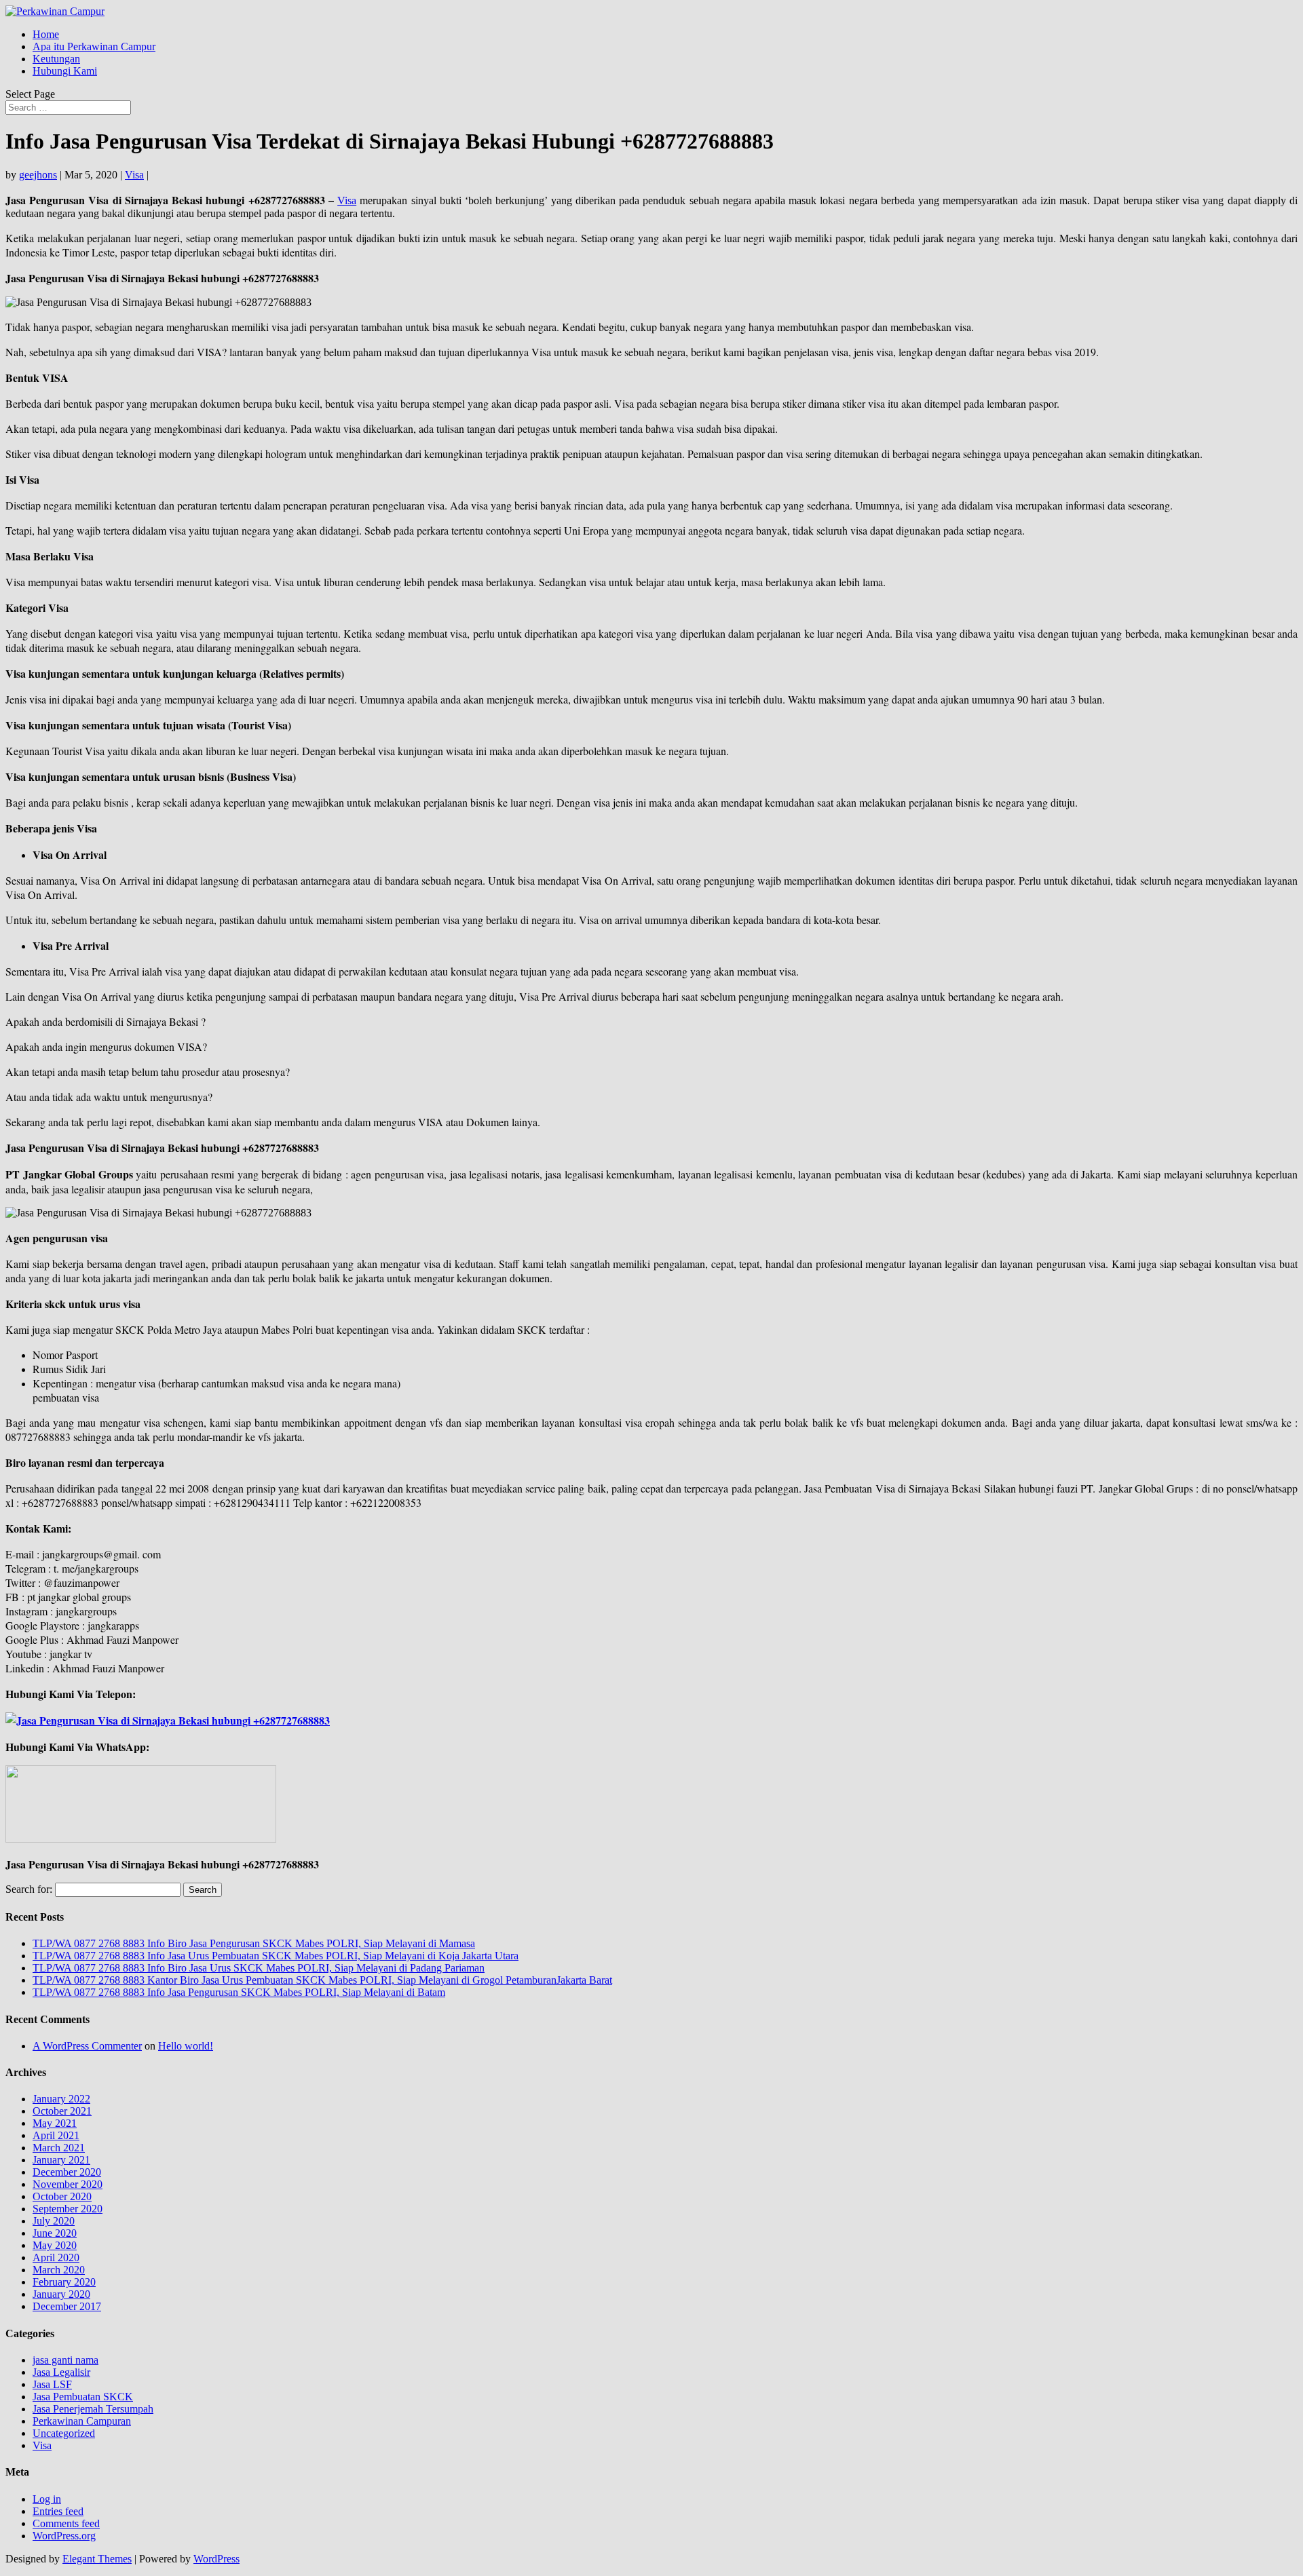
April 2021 (56, 2135)
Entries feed (58, 2511)
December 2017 (67, 2306)
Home (46, 34)
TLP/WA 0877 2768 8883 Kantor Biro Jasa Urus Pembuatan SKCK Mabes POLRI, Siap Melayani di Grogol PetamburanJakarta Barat (322, 1980)
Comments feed (66, 2523)
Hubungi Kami (65, 71)
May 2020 (55, 2245)
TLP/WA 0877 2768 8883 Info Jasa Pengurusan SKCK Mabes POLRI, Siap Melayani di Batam (239, 1992)
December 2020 (67, 2172)
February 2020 (64, 2282)
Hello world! (186, 2046)
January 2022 (61, 2099)
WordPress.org (64, 2536)
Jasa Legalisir (61, 2372)
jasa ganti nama (65, 2360)
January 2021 (61, 2160)
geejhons (38, 175)
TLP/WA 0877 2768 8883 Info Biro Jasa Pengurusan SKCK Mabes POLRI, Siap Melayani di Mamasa (254, 1943)
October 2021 (62, 2111)
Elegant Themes (97, 2559)
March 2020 (59, 2270)
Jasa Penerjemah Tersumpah (93, 2409)
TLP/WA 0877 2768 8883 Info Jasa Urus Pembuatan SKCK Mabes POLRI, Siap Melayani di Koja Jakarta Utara (276, 1956)
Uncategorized (64, 2433)
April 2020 (56, 2257)
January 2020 (61, 2294)
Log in (47, 2499)
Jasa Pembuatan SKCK (83, 2397)
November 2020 (68, 2184)
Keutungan (56, 59)
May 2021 (55, 2123)
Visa (134, 175)
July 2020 (54, 2221)
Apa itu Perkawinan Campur (94, 46)
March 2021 (59, 2148)
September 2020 (68, 2209)
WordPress (216, 2559)
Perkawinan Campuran (82, 2421)
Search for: (29, 1889)
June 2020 (55, 2233)
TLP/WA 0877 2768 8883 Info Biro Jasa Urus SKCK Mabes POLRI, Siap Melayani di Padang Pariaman (259, 1968)
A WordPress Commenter (87, 2046)
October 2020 (62, 2196)
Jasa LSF (52, 2384)
